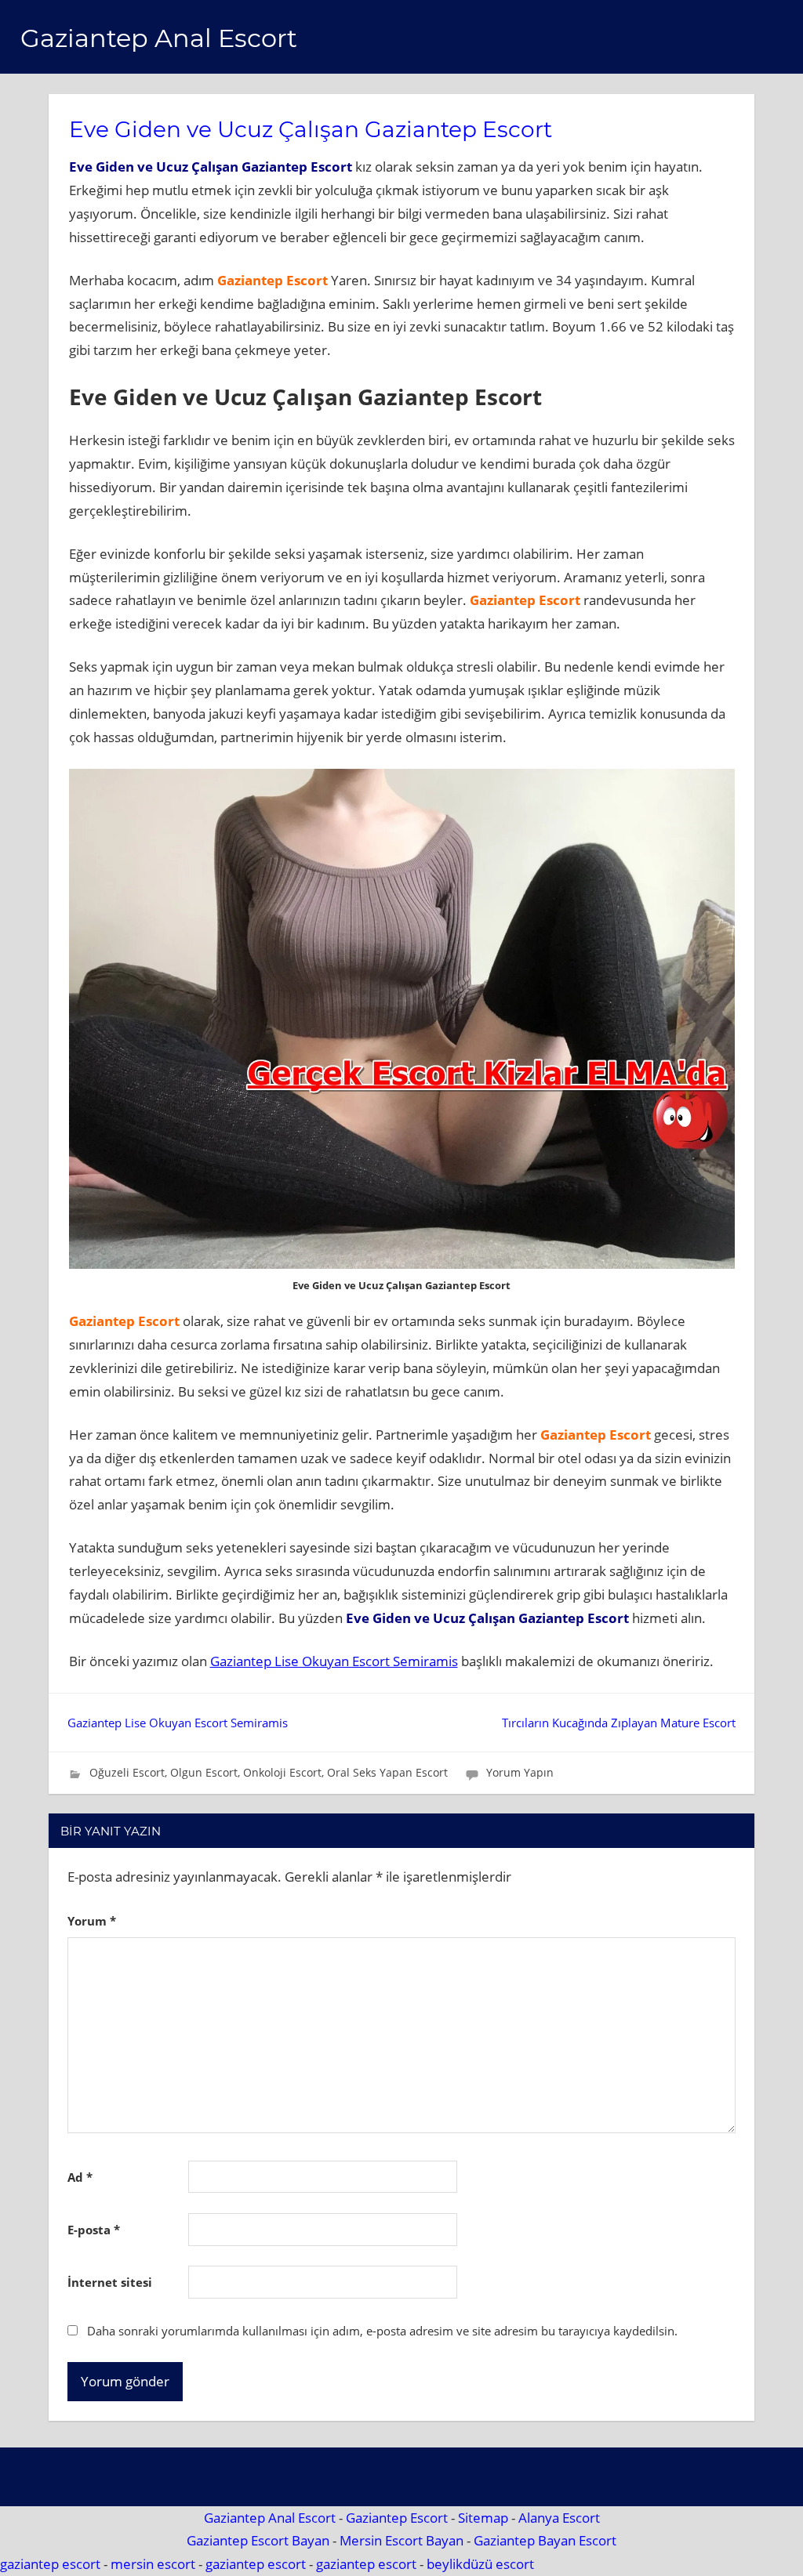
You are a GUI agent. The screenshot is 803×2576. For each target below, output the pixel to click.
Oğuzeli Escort (127, 1772)
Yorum (92, 1921)
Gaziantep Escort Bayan (258, 2540)
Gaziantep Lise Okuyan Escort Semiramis (334, 1661)
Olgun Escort (204, 1772)
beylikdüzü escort (480, 2564)
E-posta (94, 2230)
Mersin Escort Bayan (401, 2540)
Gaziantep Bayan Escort (545, 2540)
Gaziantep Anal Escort (159, 38)
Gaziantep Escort (397, 2518)
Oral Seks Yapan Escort (387, 1772)
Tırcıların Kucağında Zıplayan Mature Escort (619, 1723)
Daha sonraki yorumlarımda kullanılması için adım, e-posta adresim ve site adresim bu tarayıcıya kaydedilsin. (382, 2331)
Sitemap (483, 2518)
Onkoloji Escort (282, 1772)
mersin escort (153, 2564)
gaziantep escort (50, 2564)
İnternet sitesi (110, 2282)
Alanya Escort (559, 2518)
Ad (80, 2177)
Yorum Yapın (520, 1772)
